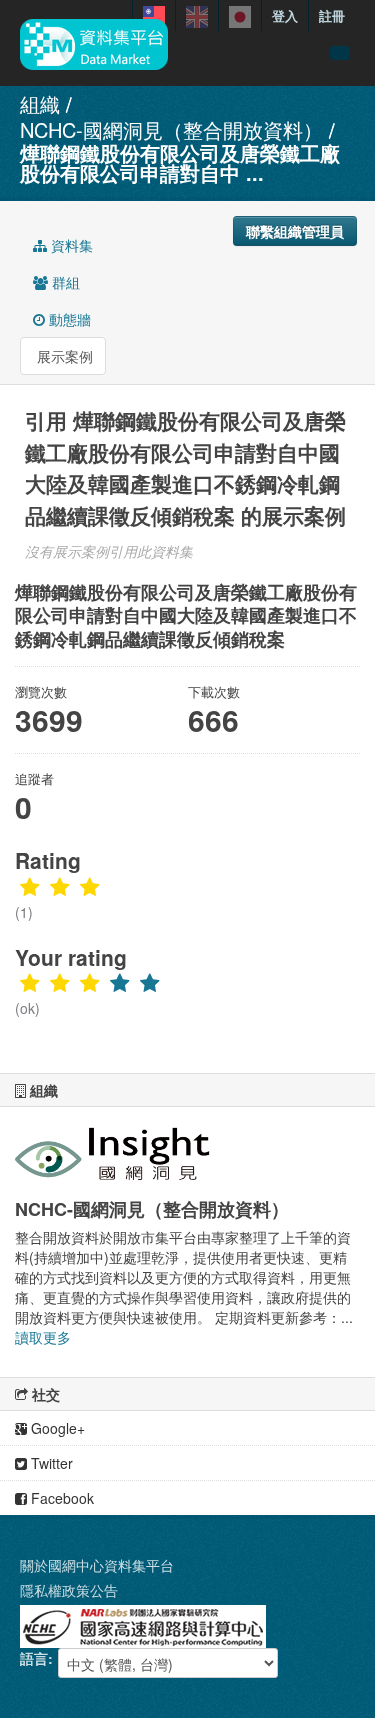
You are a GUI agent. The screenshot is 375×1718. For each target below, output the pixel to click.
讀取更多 (43, 1337)
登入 (285, 15)
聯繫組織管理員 (295, 231)
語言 (34, 1658)
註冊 (332, 15)
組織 (40, 103)
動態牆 (68, 319)
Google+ (56, 1428)
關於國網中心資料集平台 (97, 1565)
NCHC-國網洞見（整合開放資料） (171, 129)
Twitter (50, 1463)
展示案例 (63, 356)
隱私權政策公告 (69, 1590)
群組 (64, 282)
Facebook (60, 1498)
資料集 (70, 245)
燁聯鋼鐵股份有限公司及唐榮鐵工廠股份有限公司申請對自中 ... (180, 162)
